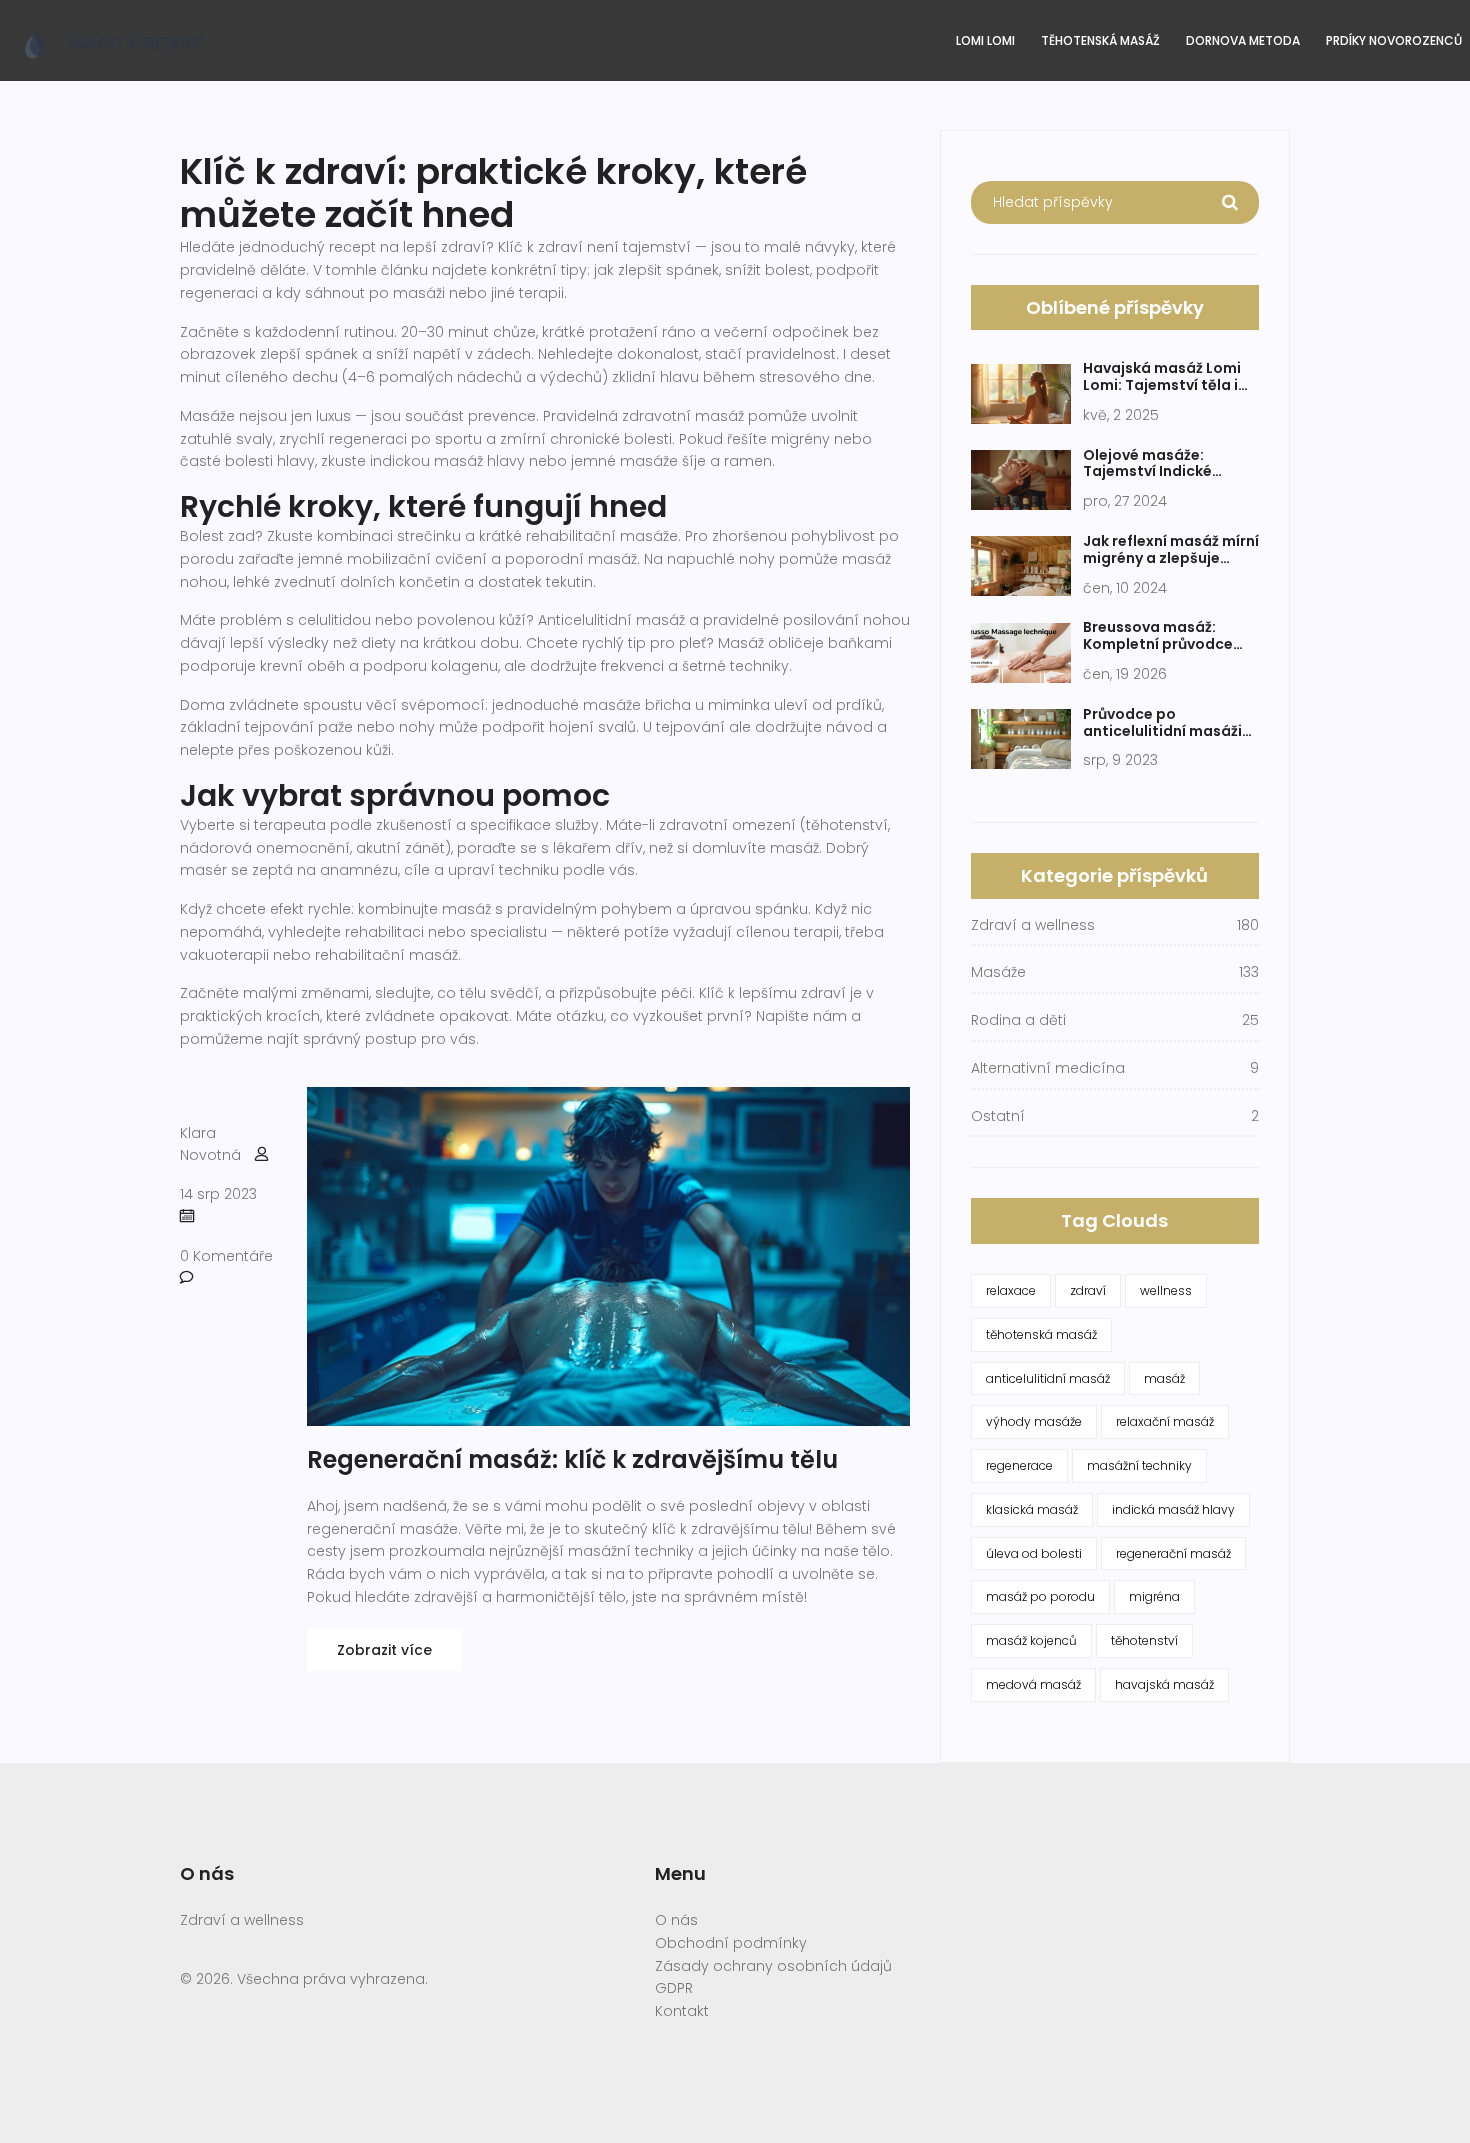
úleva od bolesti (1034, 1553)
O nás (676, 1920)
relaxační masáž (1165, 1421)
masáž (1164, 1378)
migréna (1154, 1596)
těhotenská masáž (1041, 1334)
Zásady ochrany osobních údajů (773, 1966)
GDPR (674, 1988)
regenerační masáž (1173, 1553)
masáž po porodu (1040, 1596)
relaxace (1011, 1290)
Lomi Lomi (985, 40)
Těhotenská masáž (1100, 40)
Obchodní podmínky (731, 1943)
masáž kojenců (1031, 1640)
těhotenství (1144, 1640)
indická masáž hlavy (1173, 1509)
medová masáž (1033, 1684)
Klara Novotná (210, 1144)
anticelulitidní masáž (1048, 1378)
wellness (1166, 1290)
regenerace (1019, 1465)
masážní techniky (1139, 1465)
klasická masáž (1032, 1509)
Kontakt (682, 2011)
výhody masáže (1034, 1421)
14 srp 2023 (218, 1194)
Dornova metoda (1243, 40)
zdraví (1088, 1290)
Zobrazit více (384, 1650)
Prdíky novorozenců (1394, 40)
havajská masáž (1164, 1684)
